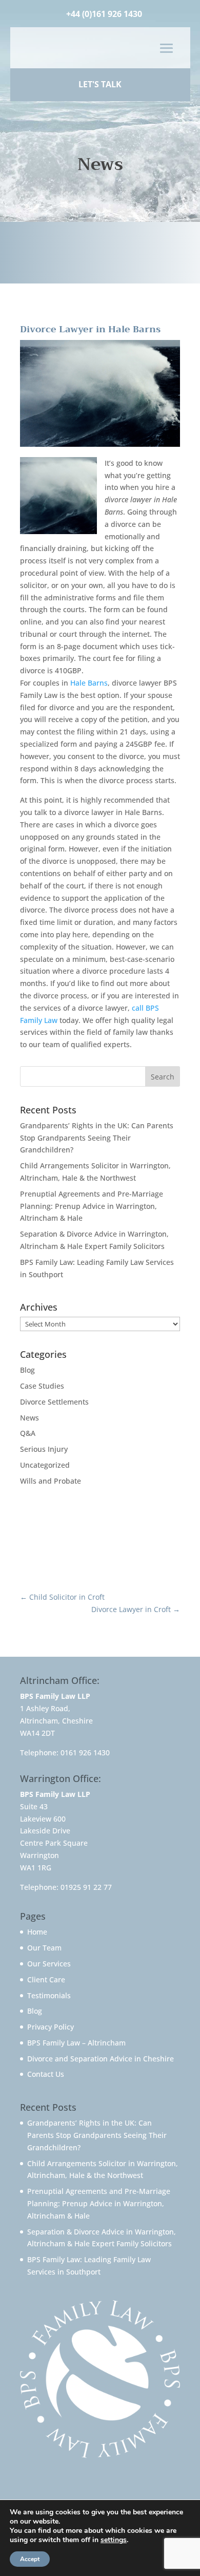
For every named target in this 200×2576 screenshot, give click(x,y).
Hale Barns (89, 683)
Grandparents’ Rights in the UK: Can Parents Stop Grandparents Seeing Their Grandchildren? (97, 1138)
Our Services (49, 1964)
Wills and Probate (51, 1481)
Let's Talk (100, 84)
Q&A (28, 1433)
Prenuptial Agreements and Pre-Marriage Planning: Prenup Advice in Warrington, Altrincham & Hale (92, 1206)
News (29, 1418)
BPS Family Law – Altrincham (76, 2043)
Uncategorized (45, 1465)
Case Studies (42, 1386)
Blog (27, 1370)
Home (37, 1932)
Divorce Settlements (54, 1402)
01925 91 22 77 (86, 1887)
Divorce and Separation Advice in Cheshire (101, 2059)
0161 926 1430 (85, 1753)
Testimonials (49, 1995)
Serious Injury (44, 1449)
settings (114, 2540)
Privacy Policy (51, 2027)
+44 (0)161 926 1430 (104, 14)
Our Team (44, 1948)
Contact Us (46, 2074)
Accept (30, 2559)
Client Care (46, 1980)
